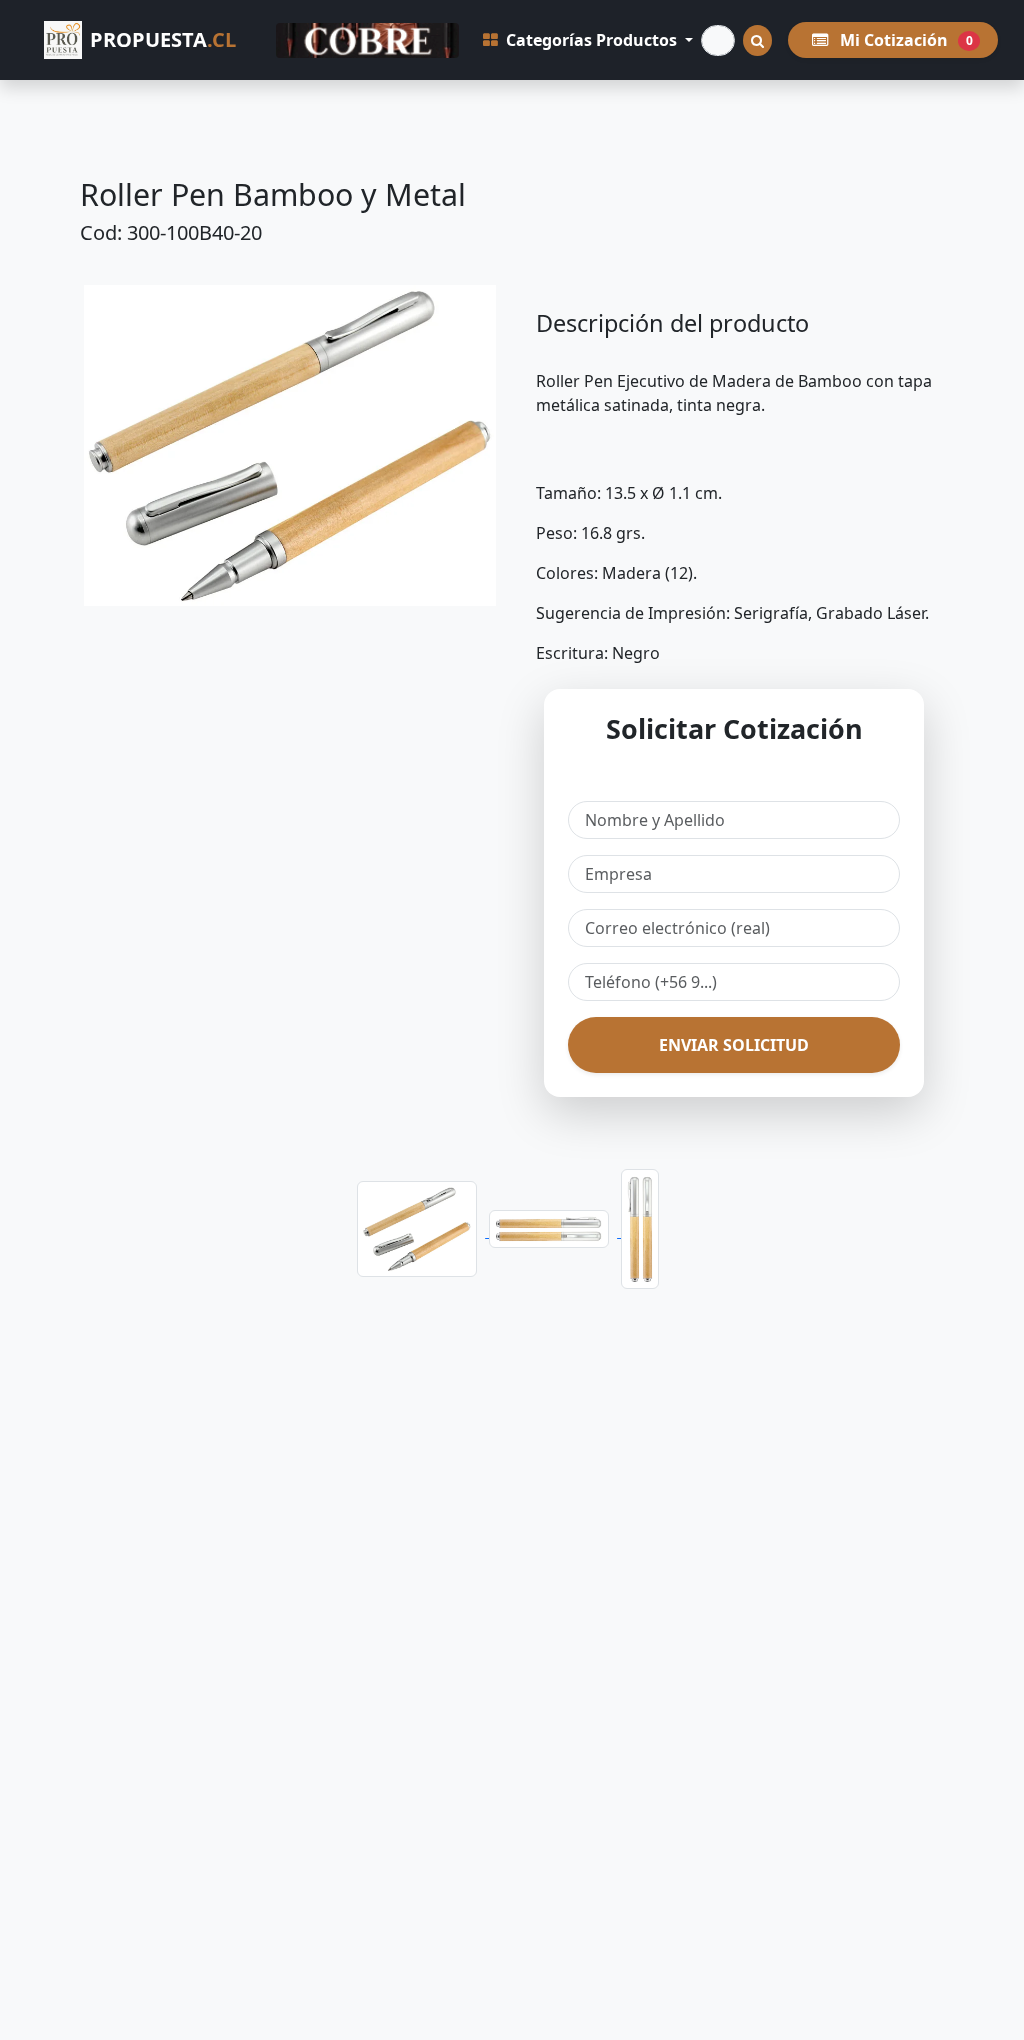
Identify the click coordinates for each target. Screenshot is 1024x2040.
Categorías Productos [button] (591, 40)
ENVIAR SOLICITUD (734, 1045)
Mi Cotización (904, 40)
